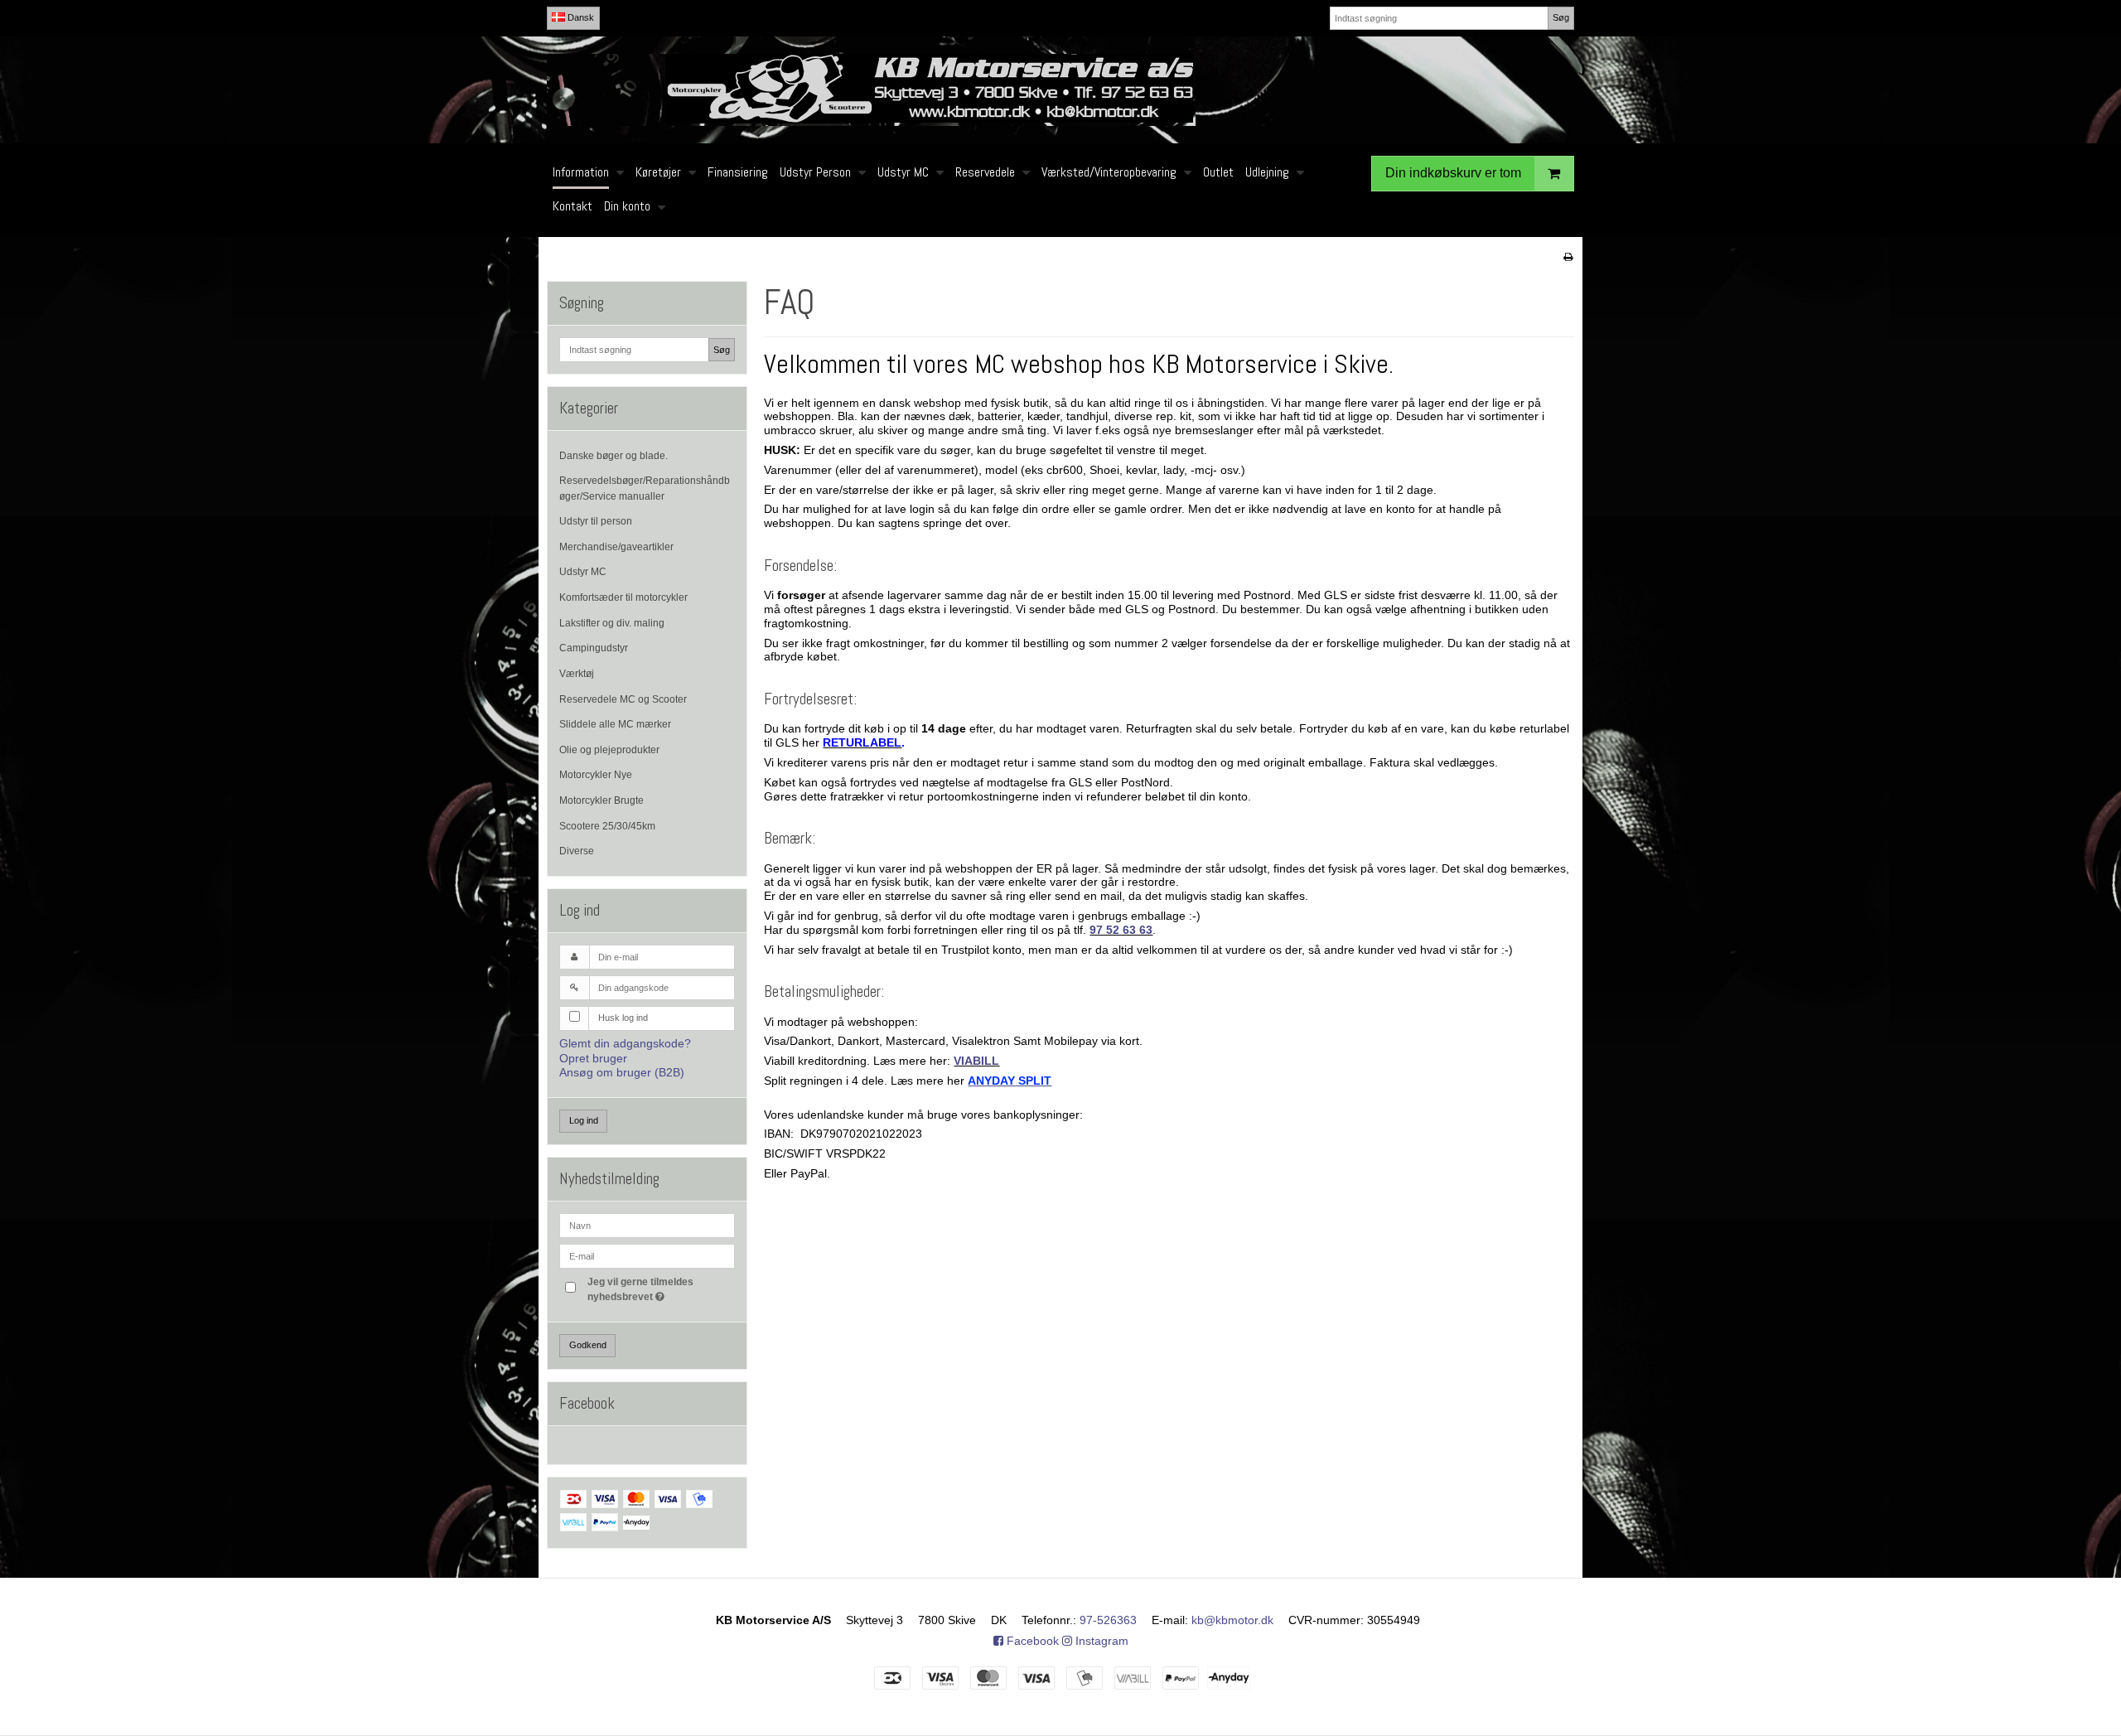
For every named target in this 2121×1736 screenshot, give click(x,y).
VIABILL (976, 1061)
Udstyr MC (583, 572)
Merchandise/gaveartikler (616, 547)
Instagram (1100, 1641)
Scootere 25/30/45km (607, 826)
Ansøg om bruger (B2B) (622, 1072)
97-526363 (1108, 1620)
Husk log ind (623, 1018)
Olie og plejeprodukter (609, 750)
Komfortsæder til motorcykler (623, 597)
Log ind (584, 1120)
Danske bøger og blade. (614, 456)
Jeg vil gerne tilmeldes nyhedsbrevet (660, 1289)
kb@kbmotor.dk (1232, 1620)
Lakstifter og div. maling (612, 623)
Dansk (580, 17)
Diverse (577, 851)
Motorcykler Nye (596, 775)
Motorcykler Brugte (602, 800)
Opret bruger (593, 1058)
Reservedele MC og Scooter (623, 699)
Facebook (1031, 1641)
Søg (1561, 17)
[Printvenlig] (1568, 257)
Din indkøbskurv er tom (1453, 173)
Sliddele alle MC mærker (615, 724)
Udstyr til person (596, 521)
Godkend (588, 1345)
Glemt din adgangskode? (625, 1043)
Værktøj (577, 674)
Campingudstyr (594, 648)
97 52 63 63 (1121, 930)
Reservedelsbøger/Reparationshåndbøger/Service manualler (645, 488)
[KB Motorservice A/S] (1060, 90)
